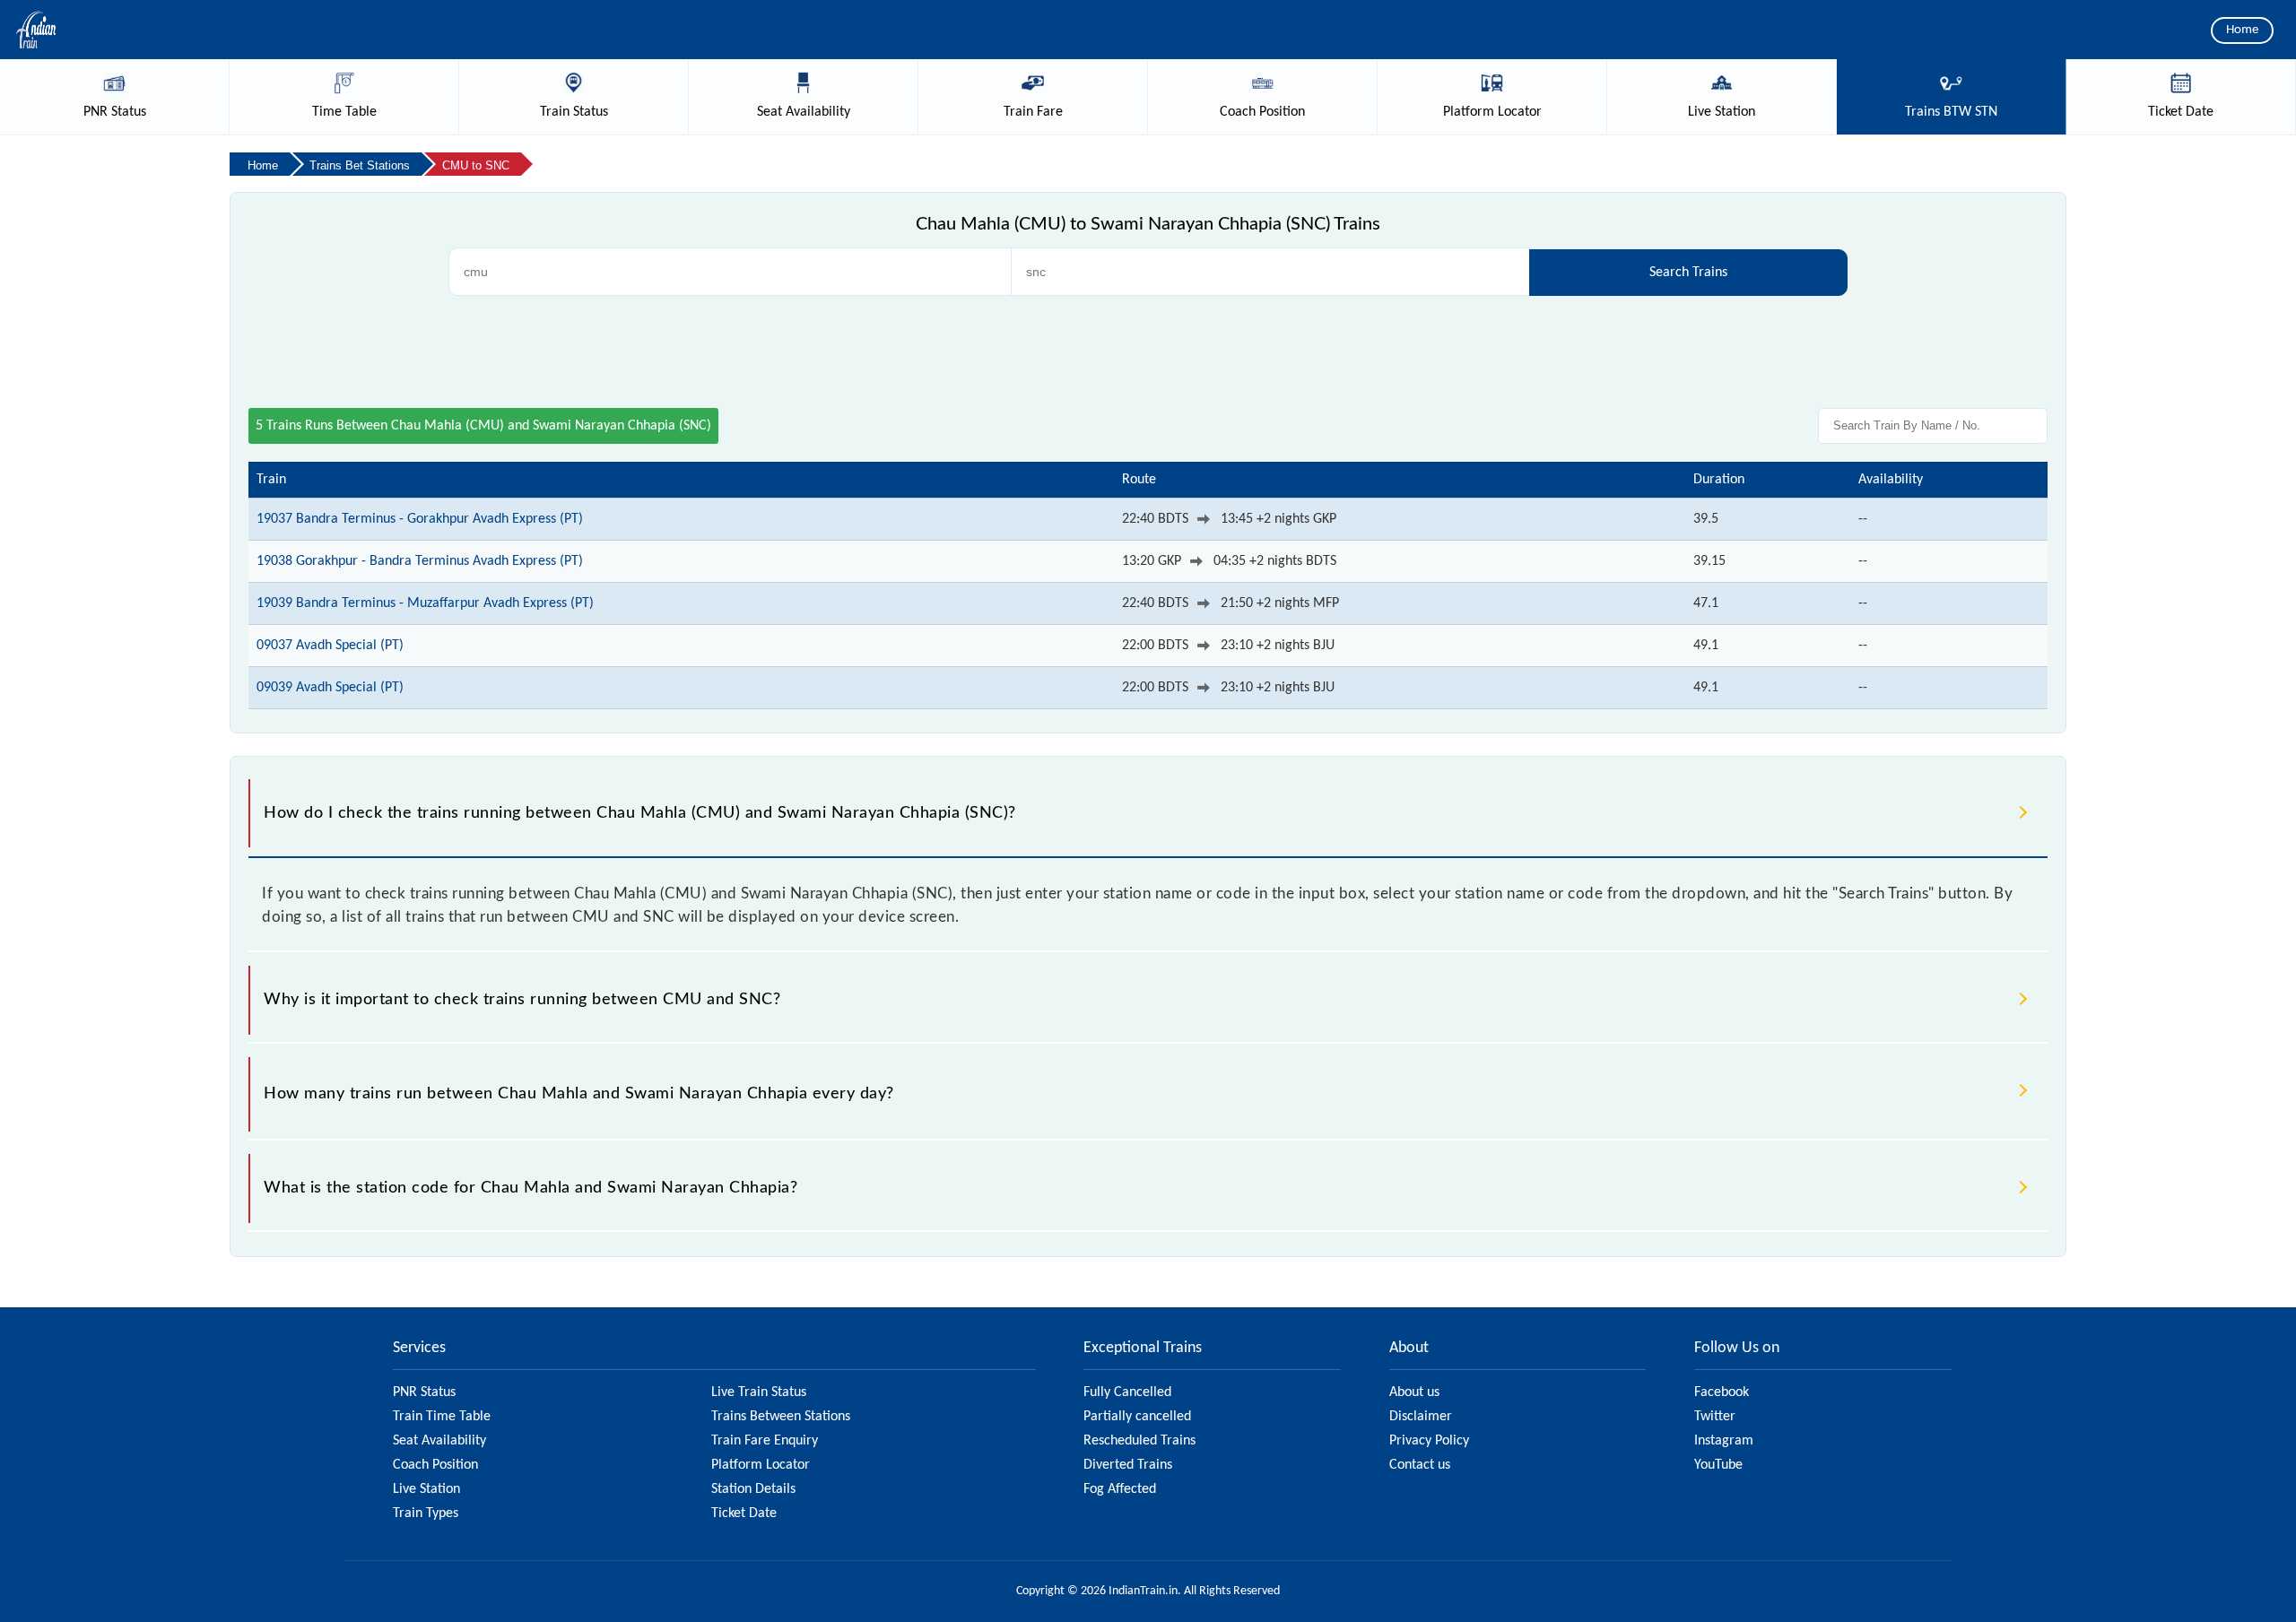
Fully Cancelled (1127, 1392)
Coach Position (435, 1465)
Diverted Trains (1128, 1465)
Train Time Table (442, 1417)
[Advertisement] (1148, 350)
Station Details (753, 1489)
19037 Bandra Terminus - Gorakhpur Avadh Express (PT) (420, 519)
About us (1414, 1392)
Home (2242, 30)
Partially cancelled (1137, 1417)
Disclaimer (1421, 1417)
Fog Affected (1120, 1489)
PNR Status (424, 1392)
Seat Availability (439, 1441)
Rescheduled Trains (1139, 1441)
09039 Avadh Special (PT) (330, 688)
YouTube (1718, 1465)
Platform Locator (761, 1465)
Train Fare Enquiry (765, 1441)
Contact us (1420, 1465)
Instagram (1724, 1441)
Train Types (426, 1514)
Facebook (1722, 1392)
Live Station (426, 1489)
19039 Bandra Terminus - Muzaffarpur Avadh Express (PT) (425, 603)
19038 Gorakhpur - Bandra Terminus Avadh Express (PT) (420, 561)
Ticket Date (744, 1514)
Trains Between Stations (781, 1417)
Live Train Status (759, 1392)
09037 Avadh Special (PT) (330, 646)
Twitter (1715, 1417)
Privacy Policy (1429, 1441)
